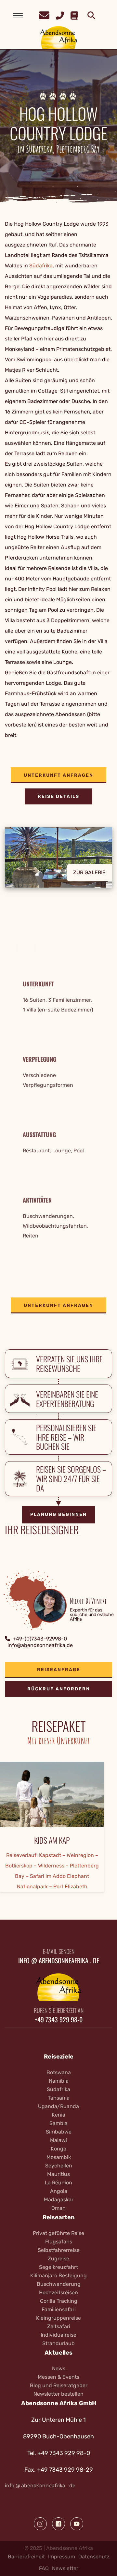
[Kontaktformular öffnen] (44, 15)
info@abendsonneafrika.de (40, 1645)
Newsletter (65, 2568)
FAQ (44, 2568)
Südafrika (41, 266)
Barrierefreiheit (26, 2557)
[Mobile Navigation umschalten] (18, 16)
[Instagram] (40, 2524)
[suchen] (91, 16)
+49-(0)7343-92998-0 (40, 1639)
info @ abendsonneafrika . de (40, 2486)
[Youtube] (77, 2524)
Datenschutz (94, 2557)
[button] (58, 862)
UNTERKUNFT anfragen (58, 775)
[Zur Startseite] (59, 37)
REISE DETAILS (58, 796)
